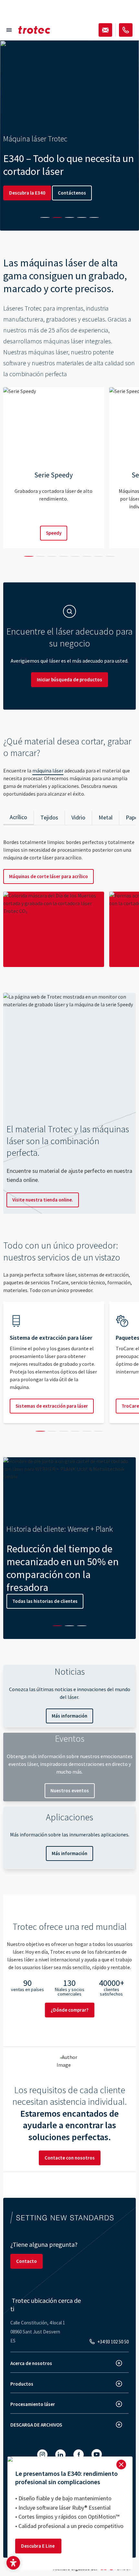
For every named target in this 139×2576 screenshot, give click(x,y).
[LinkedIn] (60, 2455)
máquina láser (48, 771)
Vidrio (78, 817)
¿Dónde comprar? (70, 2010)
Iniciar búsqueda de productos (69, 680)
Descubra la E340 (27, 193)
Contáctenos (72, 193)
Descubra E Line (38, 2546)
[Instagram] (42, 2455)
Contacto (27, 2261)
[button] (13, 2563)
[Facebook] (79, 2455)
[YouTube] (97, 2454)
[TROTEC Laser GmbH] (34, 30)
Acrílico (18, 817)
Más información (69, 1716)
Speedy (54, 533)
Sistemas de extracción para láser (52, 1406)
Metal (106, 817)
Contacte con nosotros (70, 2158)
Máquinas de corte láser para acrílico (48, 876)
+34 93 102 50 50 (113, 2342)
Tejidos (49, 817)
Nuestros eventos (70, 1791)
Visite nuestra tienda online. (43, 1200)
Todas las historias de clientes (45, 1601)
